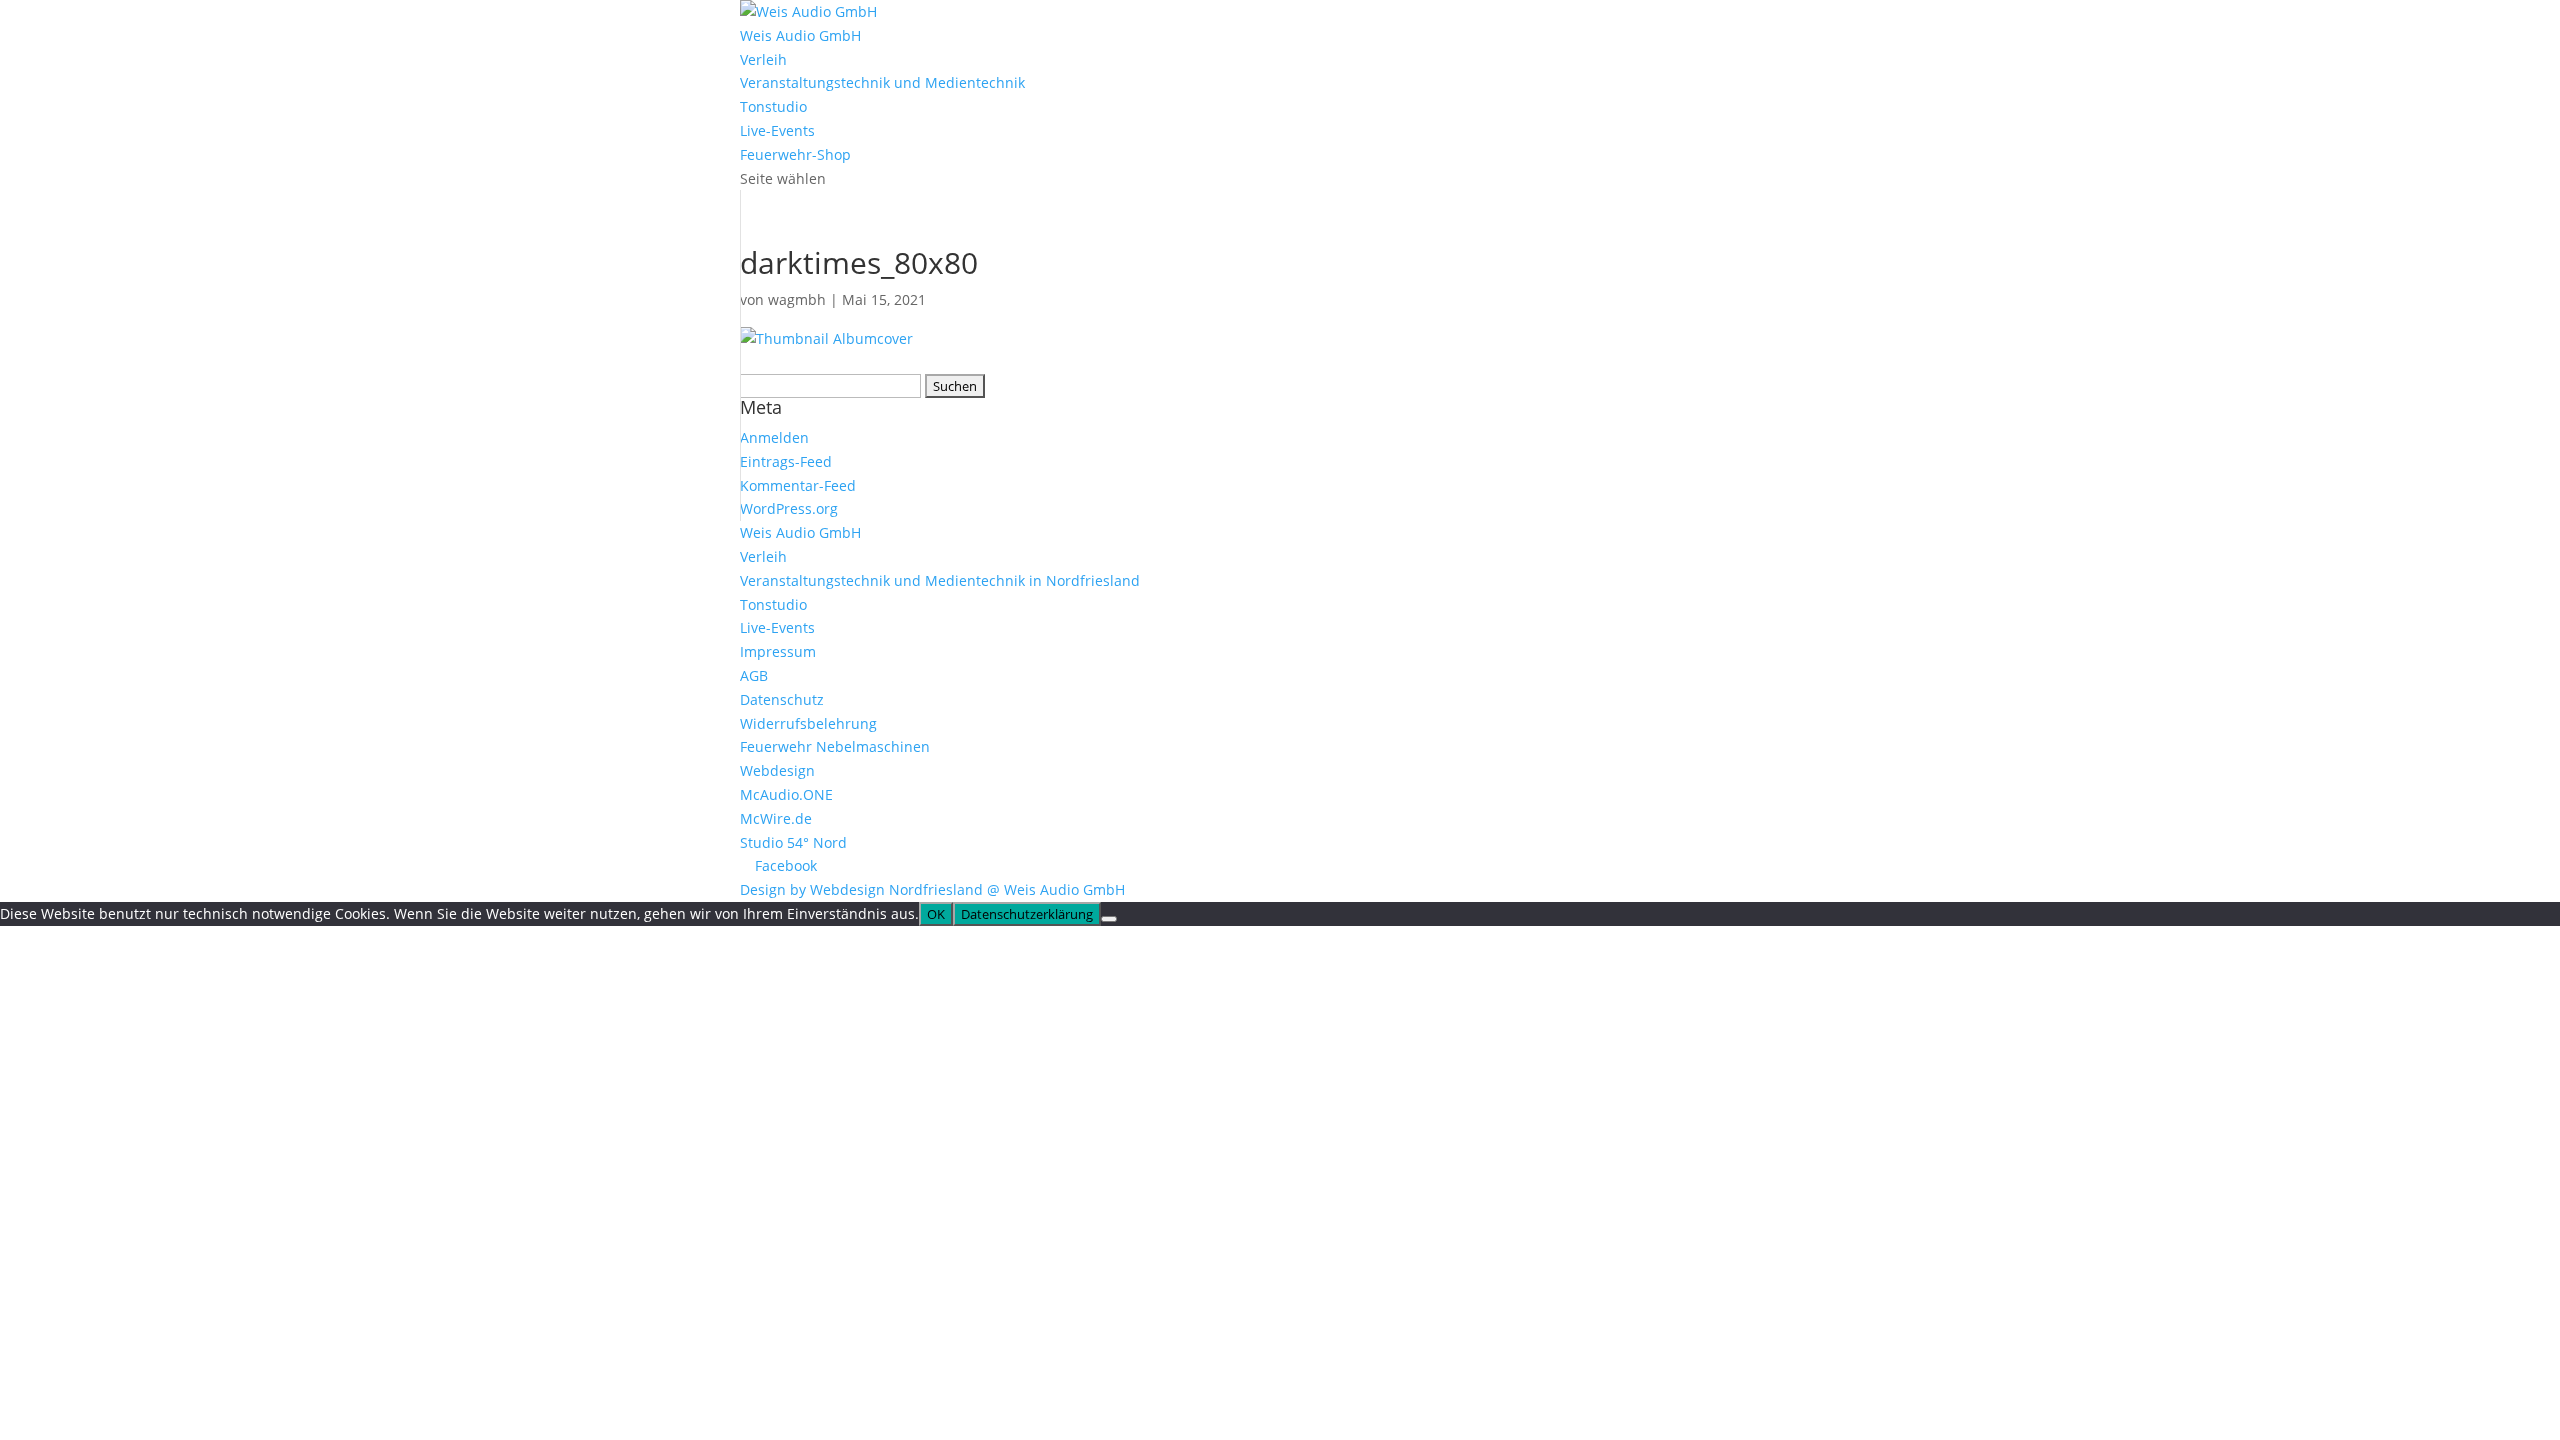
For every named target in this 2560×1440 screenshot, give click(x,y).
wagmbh (797, 299)
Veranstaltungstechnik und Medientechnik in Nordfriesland (940, 580)
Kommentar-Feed (798, 485)
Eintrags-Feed (786, 461)
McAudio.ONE (786, 794)
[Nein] (1109, 919)
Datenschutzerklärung (1027, 914)
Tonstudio (773, 106)
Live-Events (777, 130)
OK (936, 914)
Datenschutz (782, 699)
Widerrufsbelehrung (808, 723)
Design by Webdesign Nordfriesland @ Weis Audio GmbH (932, 889)
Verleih (763, 59)
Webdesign (777, 770)
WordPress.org (789, 508)
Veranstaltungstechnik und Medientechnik (882, 82)
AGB (754, 675)
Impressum (778, 651)
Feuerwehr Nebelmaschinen (835, 746)
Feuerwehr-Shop (795, 154)
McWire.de (776, 818)
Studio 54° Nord (793, 842)
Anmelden (774, 437)
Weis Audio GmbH (800, 35)
